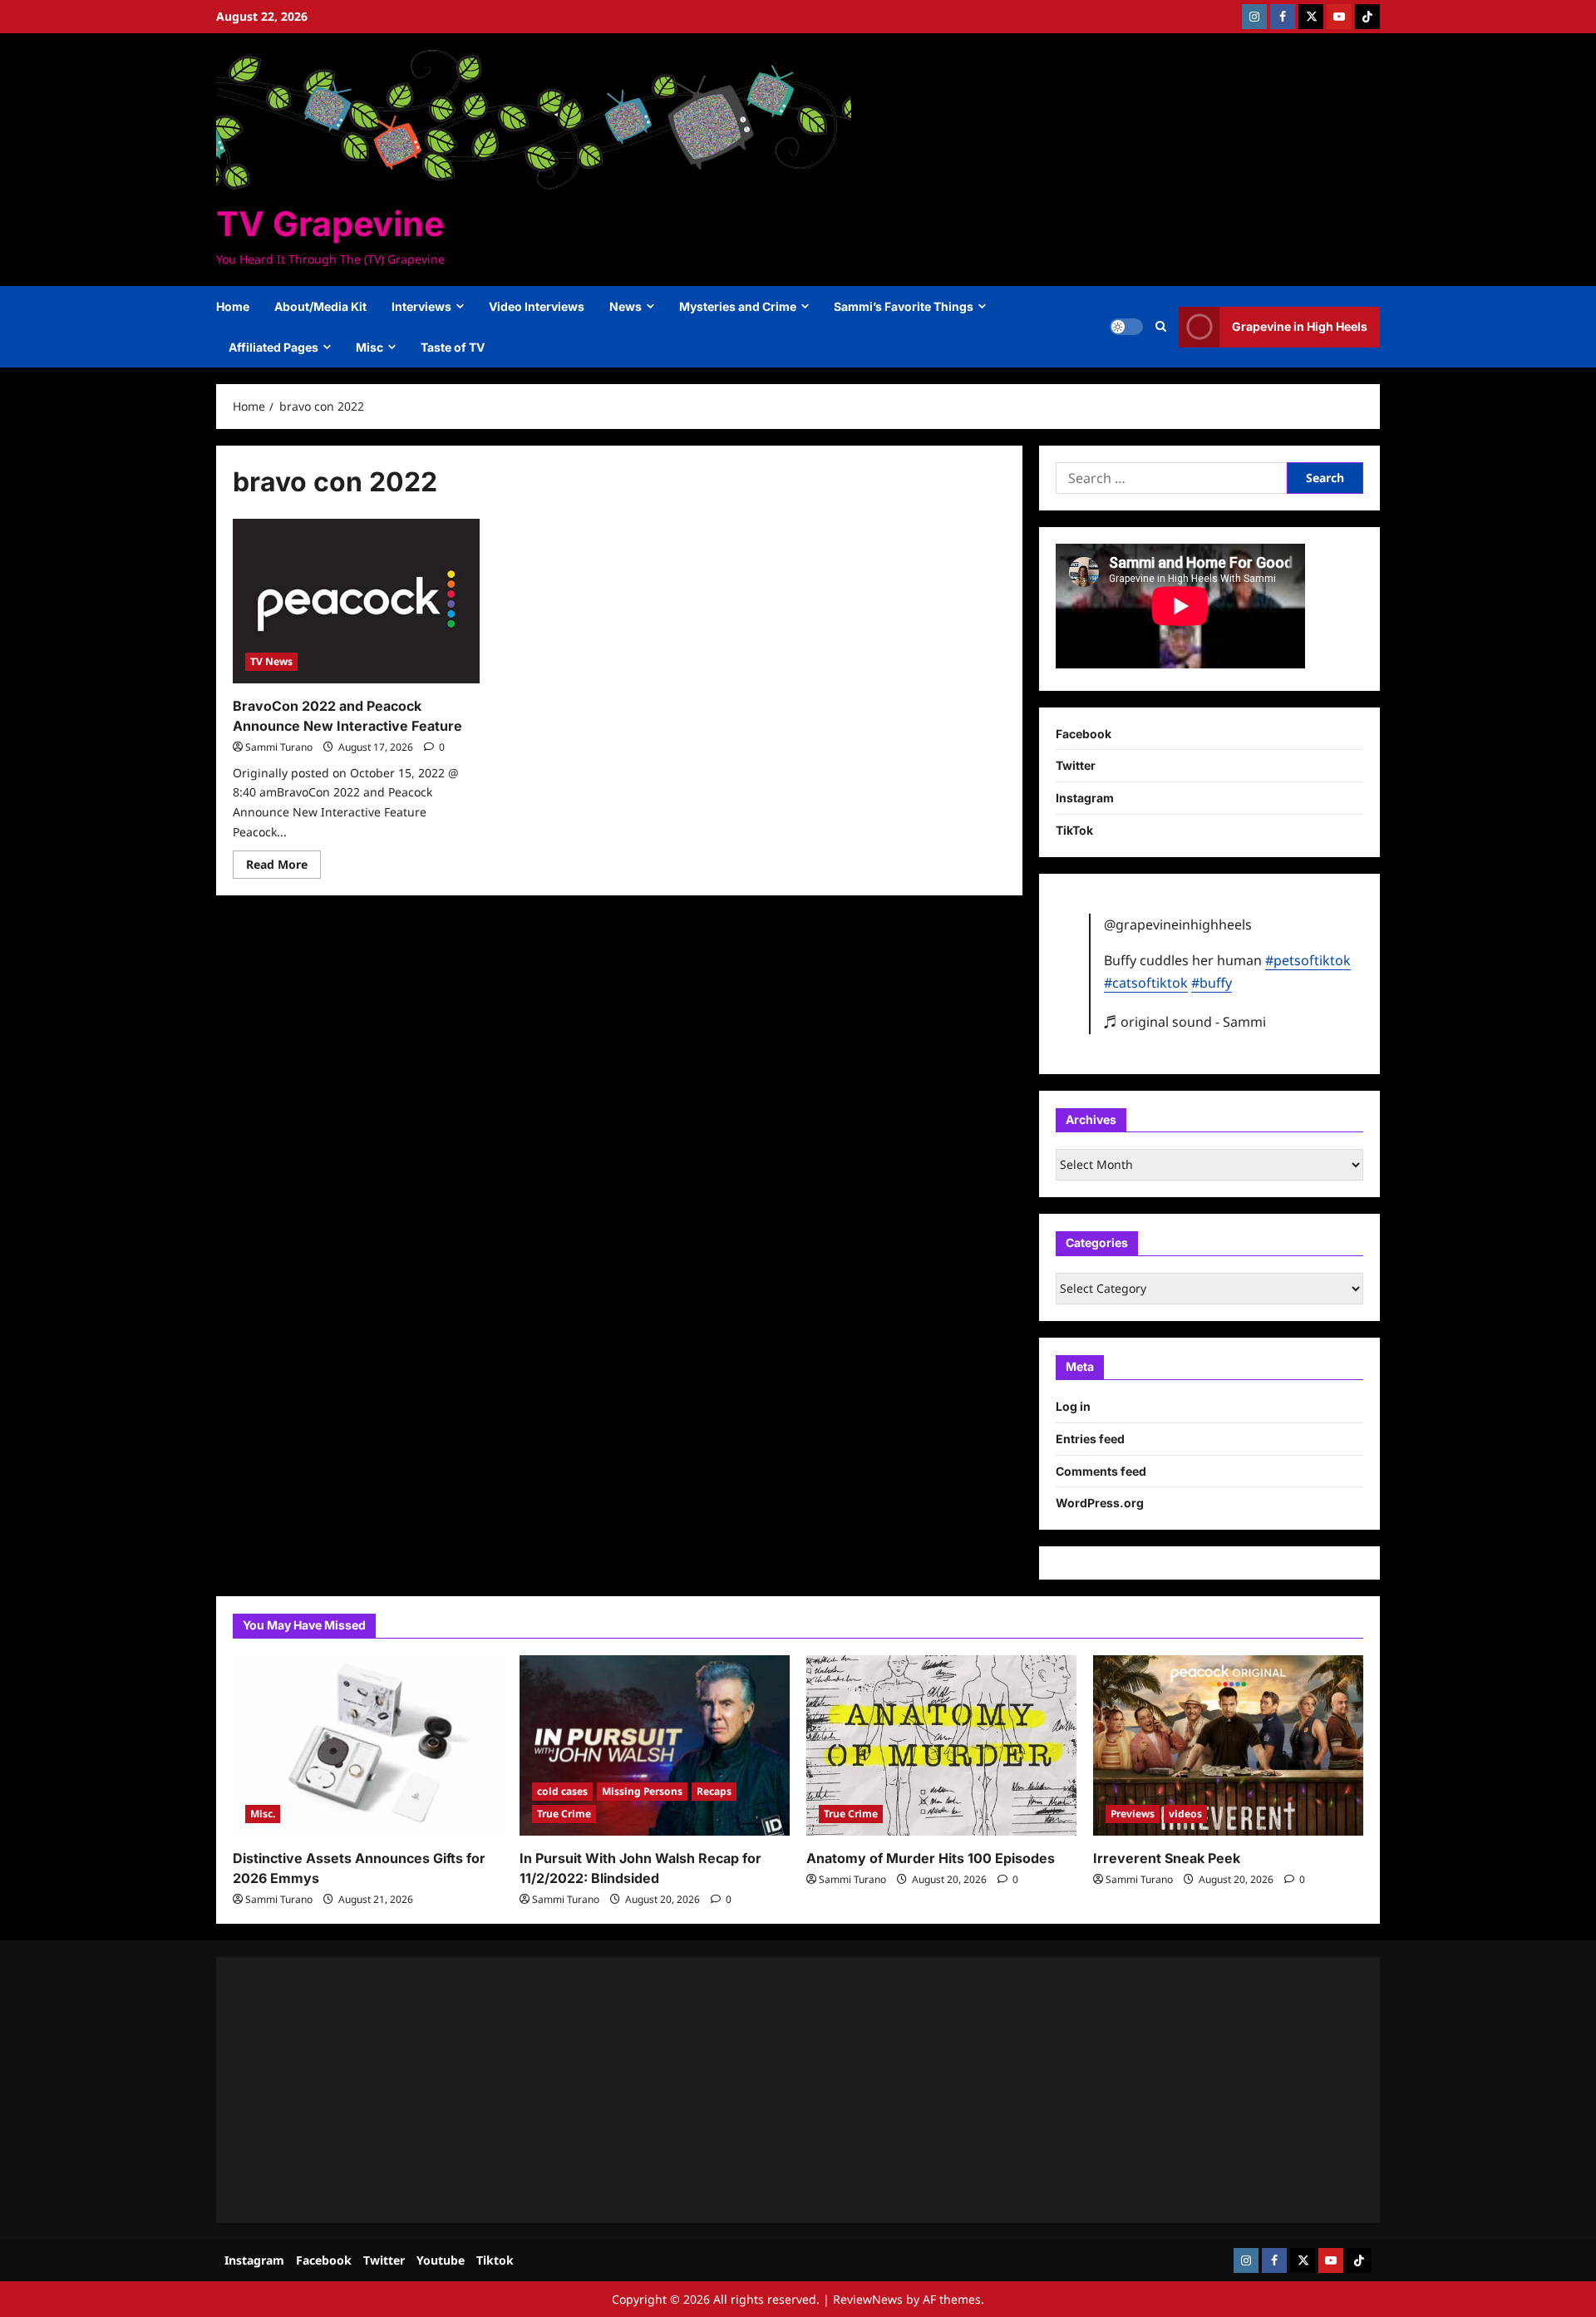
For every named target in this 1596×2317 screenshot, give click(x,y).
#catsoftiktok (1146, 983)
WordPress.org (1100, 1503)
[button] (1161, 327)
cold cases (562, 1791)
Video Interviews (537, 306)
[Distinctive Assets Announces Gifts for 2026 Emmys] (368, 1745)
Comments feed (1101, 1471)
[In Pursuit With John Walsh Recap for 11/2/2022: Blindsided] (655, 1745)
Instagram (1085, 798)
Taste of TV (453, 347)
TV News (271, 661)
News (626, 306)
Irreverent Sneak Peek (1167, 1858)
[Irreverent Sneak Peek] (1228, 1745)
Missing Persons (642, 1791)
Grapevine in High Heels (1300, 326)
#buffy (1212, 983)
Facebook (1084, 734)
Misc (369, 347)
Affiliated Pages (273, 347)
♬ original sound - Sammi (1185, 1022)
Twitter (1076, 765)
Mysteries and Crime (738, 306)
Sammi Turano (279, 747)
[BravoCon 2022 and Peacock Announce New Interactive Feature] (356, 601)
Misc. (263, 1814)
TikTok (1074, 830)
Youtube (441, 2260)
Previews (1133, 1814)
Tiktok (495, 2260)
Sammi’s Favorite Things (904, 306)
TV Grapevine (330, 224)
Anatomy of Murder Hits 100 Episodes (931, 1858)
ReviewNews (868, 2299)
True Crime (564, 1814)
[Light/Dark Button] (1126, 327)
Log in (1073, 1406)
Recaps (714, 1791)
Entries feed (1090, 1439)
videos (1185, 1814)
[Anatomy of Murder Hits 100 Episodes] (941, 1745)
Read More (283, 867)
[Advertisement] (731, 2090)
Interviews (421, 306)
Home (233, 306)
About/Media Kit (320, 306)
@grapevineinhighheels (1178, 924)
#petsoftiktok (1308, 960)
